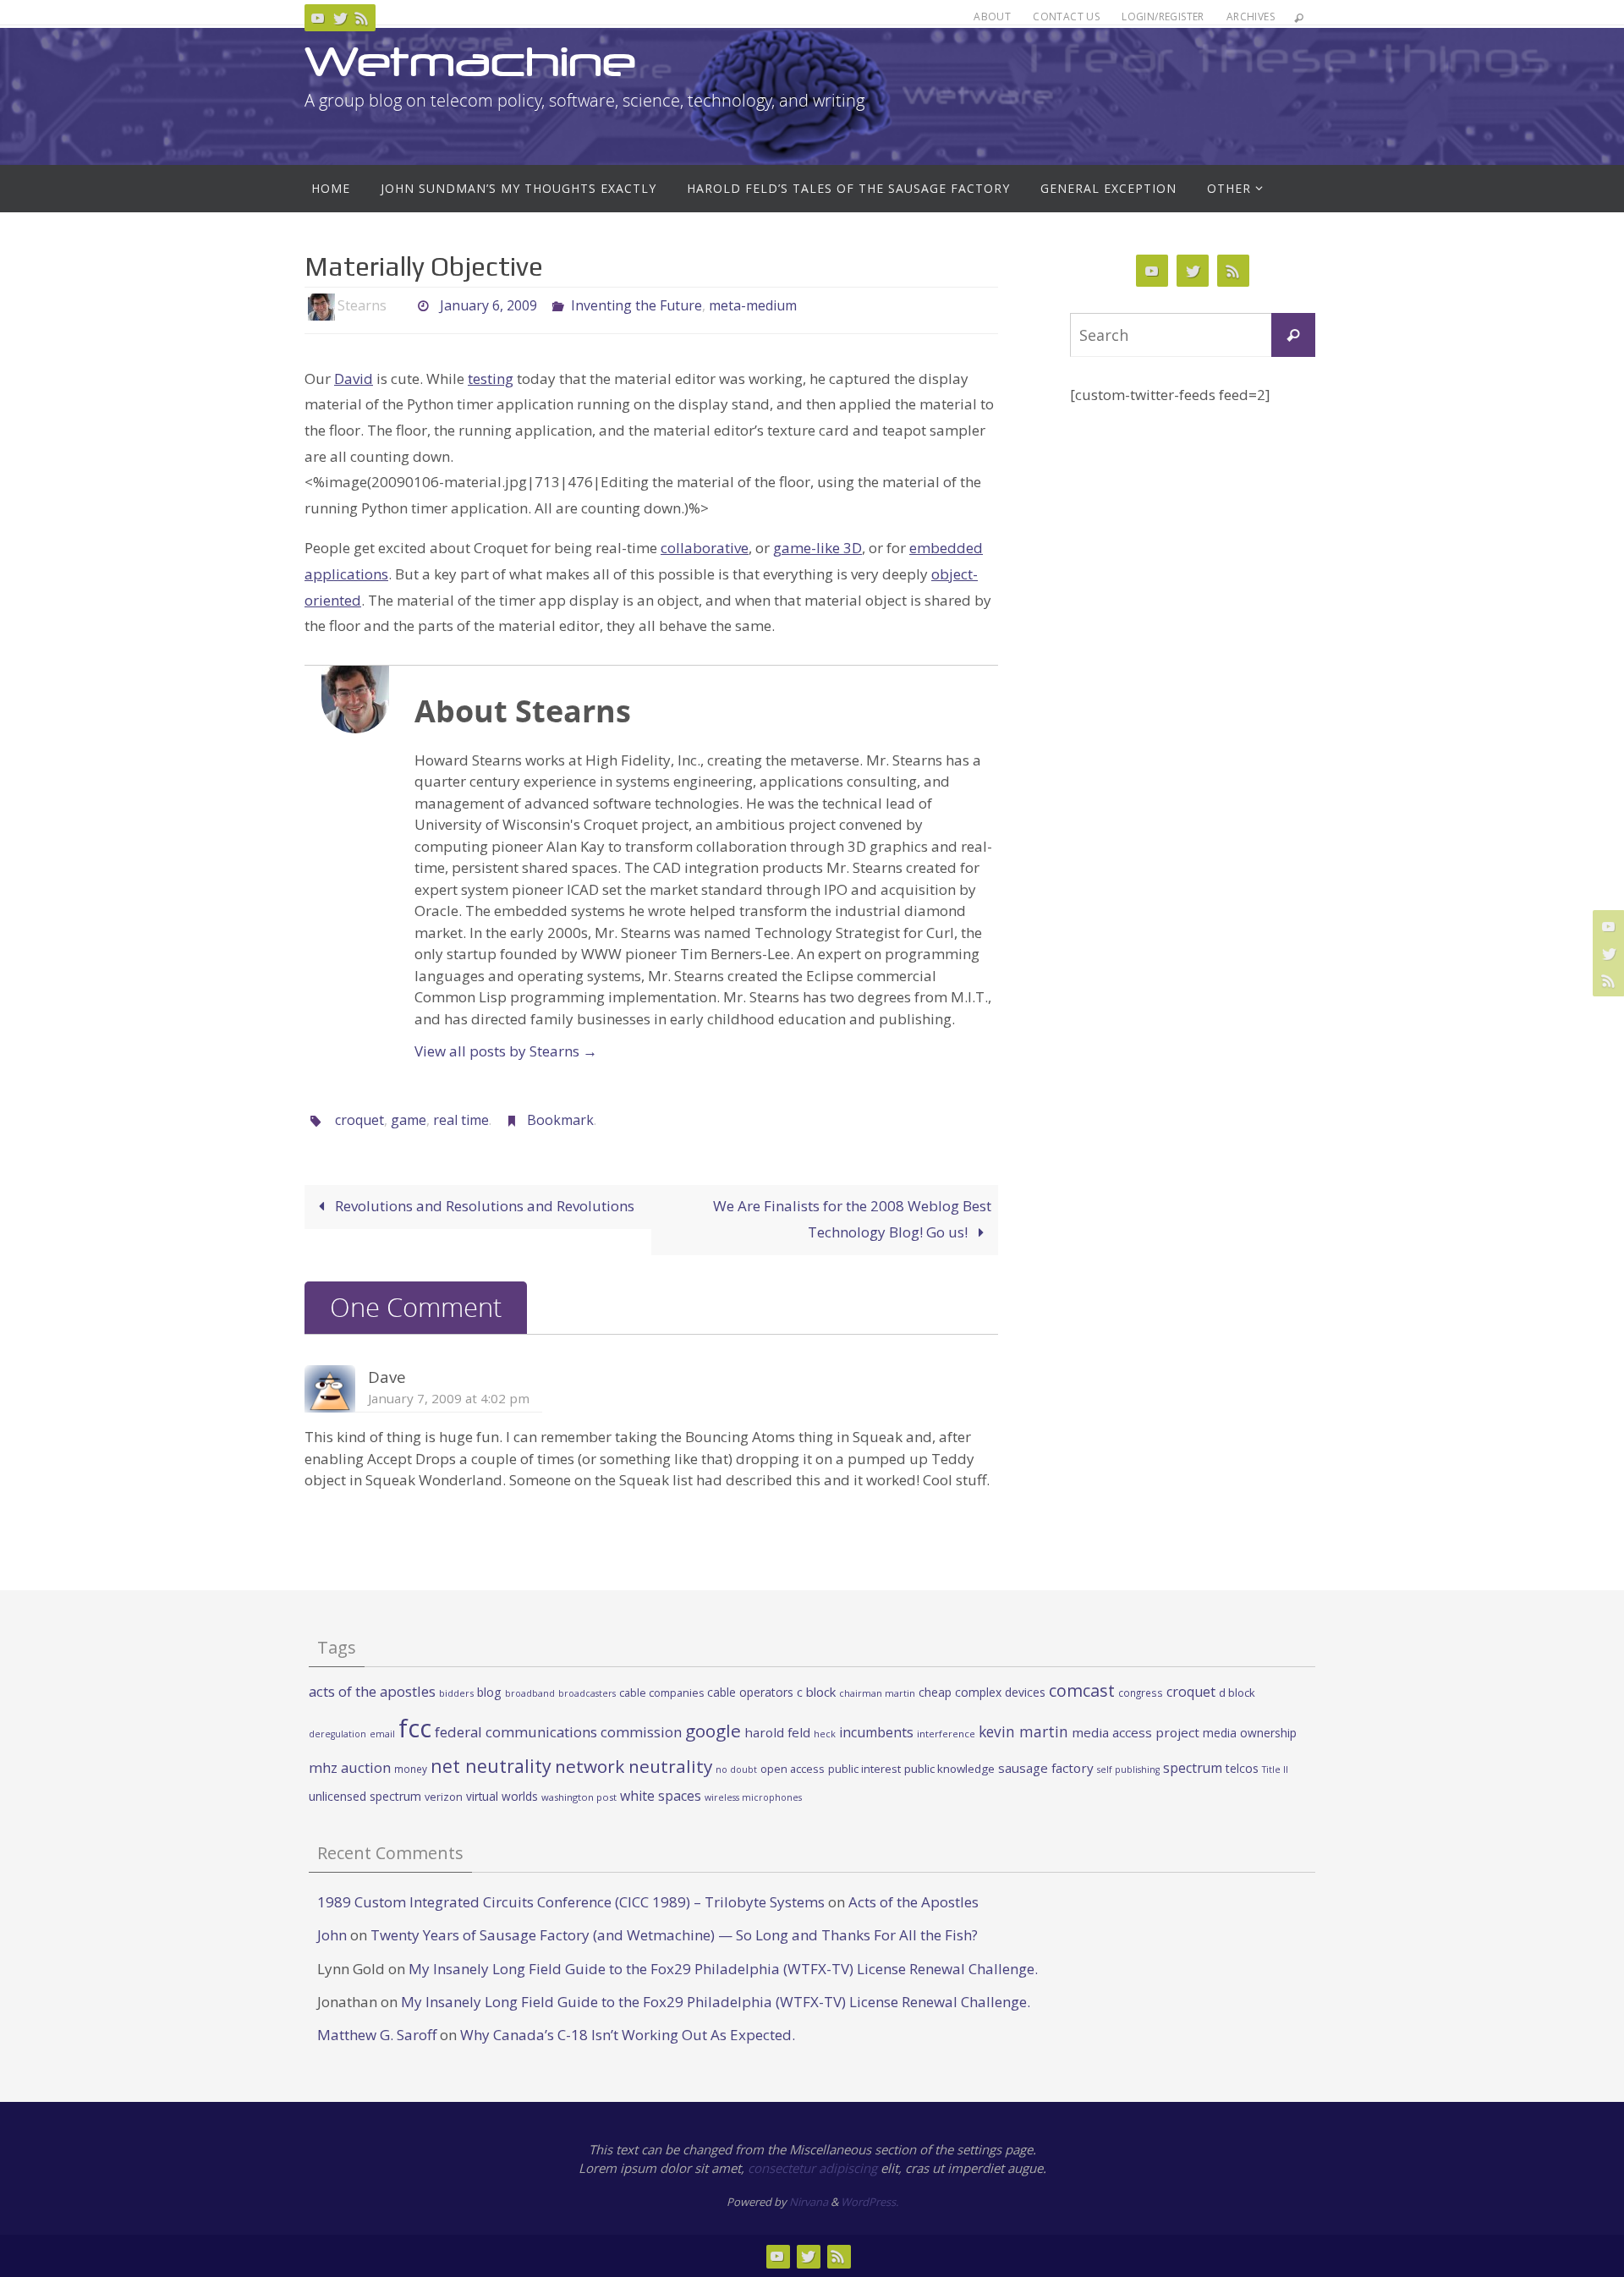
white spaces (661, 1796)
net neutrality (491, 1766)
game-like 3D (817, 548)
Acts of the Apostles (913, 1902)
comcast (1082, 1690)
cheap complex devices (982, 1692)
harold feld (777, 1732)
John (332, 1935)
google (713, 1731)
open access (793, 1769)
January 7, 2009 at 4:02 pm (449, 1398)
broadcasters (587, 1693)
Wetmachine (470, 61)
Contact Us (1066, 16)
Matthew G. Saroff (377, 2035)
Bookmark (560, 1120)
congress (1141, 1693)
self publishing (1128, 1769)
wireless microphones (753, 1797)
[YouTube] (318, 18)
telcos (1242, 1768)
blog (489, 1692)
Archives (1251, 16)
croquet (359, 1120)
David (354, 379)
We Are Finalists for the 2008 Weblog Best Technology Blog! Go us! (852, 1219)
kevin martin (1023, 1731)
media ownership (1250, 1733)
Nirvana (809, 2202)
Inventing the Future (636, 305)
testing (491, 379)
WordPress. (870, 2202)
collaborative (705, 548)
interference (946, 1734)
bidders (456, 1693)
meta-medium (753, 305)
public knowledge (949, 1769)
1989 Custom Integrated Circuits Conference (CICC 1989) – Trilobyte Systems (571, 1902)
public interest (864, 1769)
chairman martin (877, 1693)
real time (461, 1120)
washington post (579, 1797)
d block (1237, 1693)
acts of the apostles (372, 1691)
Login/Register (1163, 16)
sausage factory (1046, 1768)
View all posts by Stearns (506, 1051)
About (992, 16)
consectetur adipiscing (812, 2168)
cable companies (661, 1693)
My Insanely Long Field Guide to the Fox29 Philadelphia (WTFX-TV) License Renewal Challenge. (723, 1969)
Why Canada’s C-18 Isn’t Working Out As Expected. (628, 2035)
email (382, 1734)
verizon (444, 1797)
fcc (415, 1728)
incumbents (876, 1732)
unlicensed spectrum (365, 1796)
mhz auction (350, 1767)
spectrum (1193, 1768)
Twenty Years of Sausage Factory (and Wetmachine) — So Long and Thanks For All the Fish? (674, 1935)
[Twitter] (340, 18)
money (411, 1769)
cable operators (750, 1692)
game (409, 1120)
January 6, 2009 (488, 305)
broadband (530, 1693)
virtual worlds (502, 1796)
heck (825, 1734)
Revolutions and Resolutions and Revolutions (483, 1206)
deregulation (337, 1734)
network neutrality (634, 1766)
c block (816, 1692)
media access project (1136, 1732)
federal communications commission (558, 1732)
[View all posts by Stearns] (401, 306)
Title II (1275, 1769)
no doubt (736, 1769)
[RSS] (362, 18)
